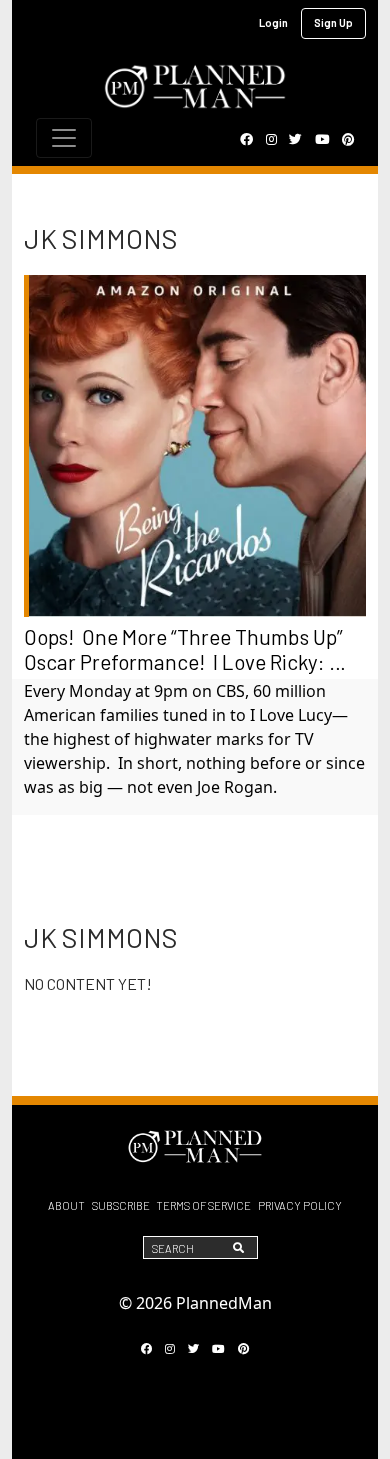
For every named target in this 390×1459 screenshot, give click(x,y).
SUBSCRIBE (121, 1205)
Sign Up (333, 22)
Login (273, 22)
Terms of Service (203, 1205)
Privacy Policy (300, 1205)
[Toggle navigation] (64, 138)
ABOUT (66, 1205)
